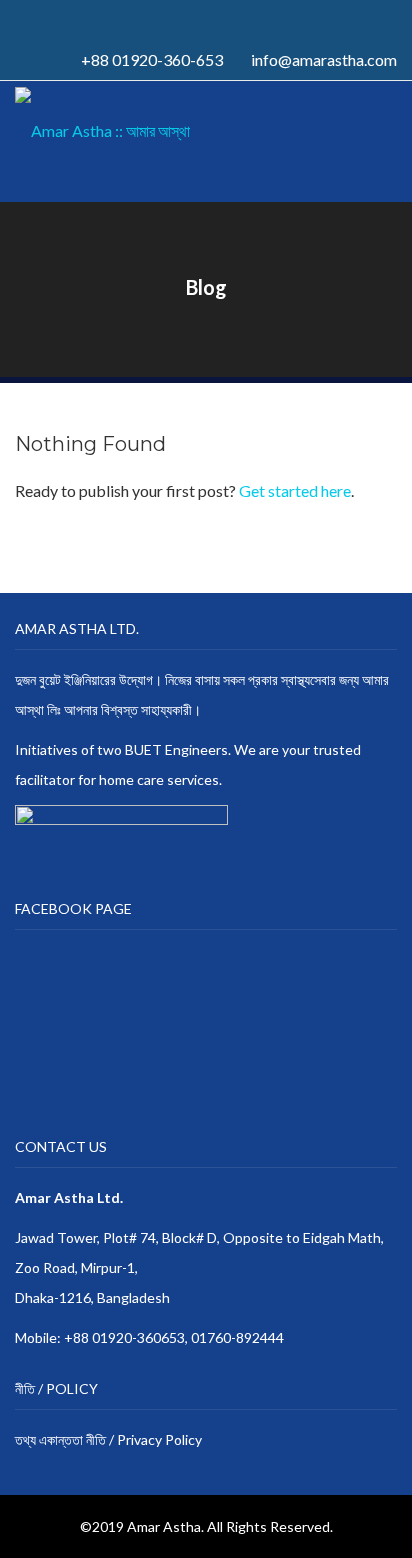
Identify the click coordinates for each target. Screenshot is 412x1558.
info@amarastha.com (324, 59)
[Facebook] (168, 19)
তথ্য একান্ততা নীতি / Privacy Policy (108, 1439)
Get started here (295, 490)
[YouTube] (234, 19)
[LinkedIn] (212, 19)
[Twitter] (190, 19)
